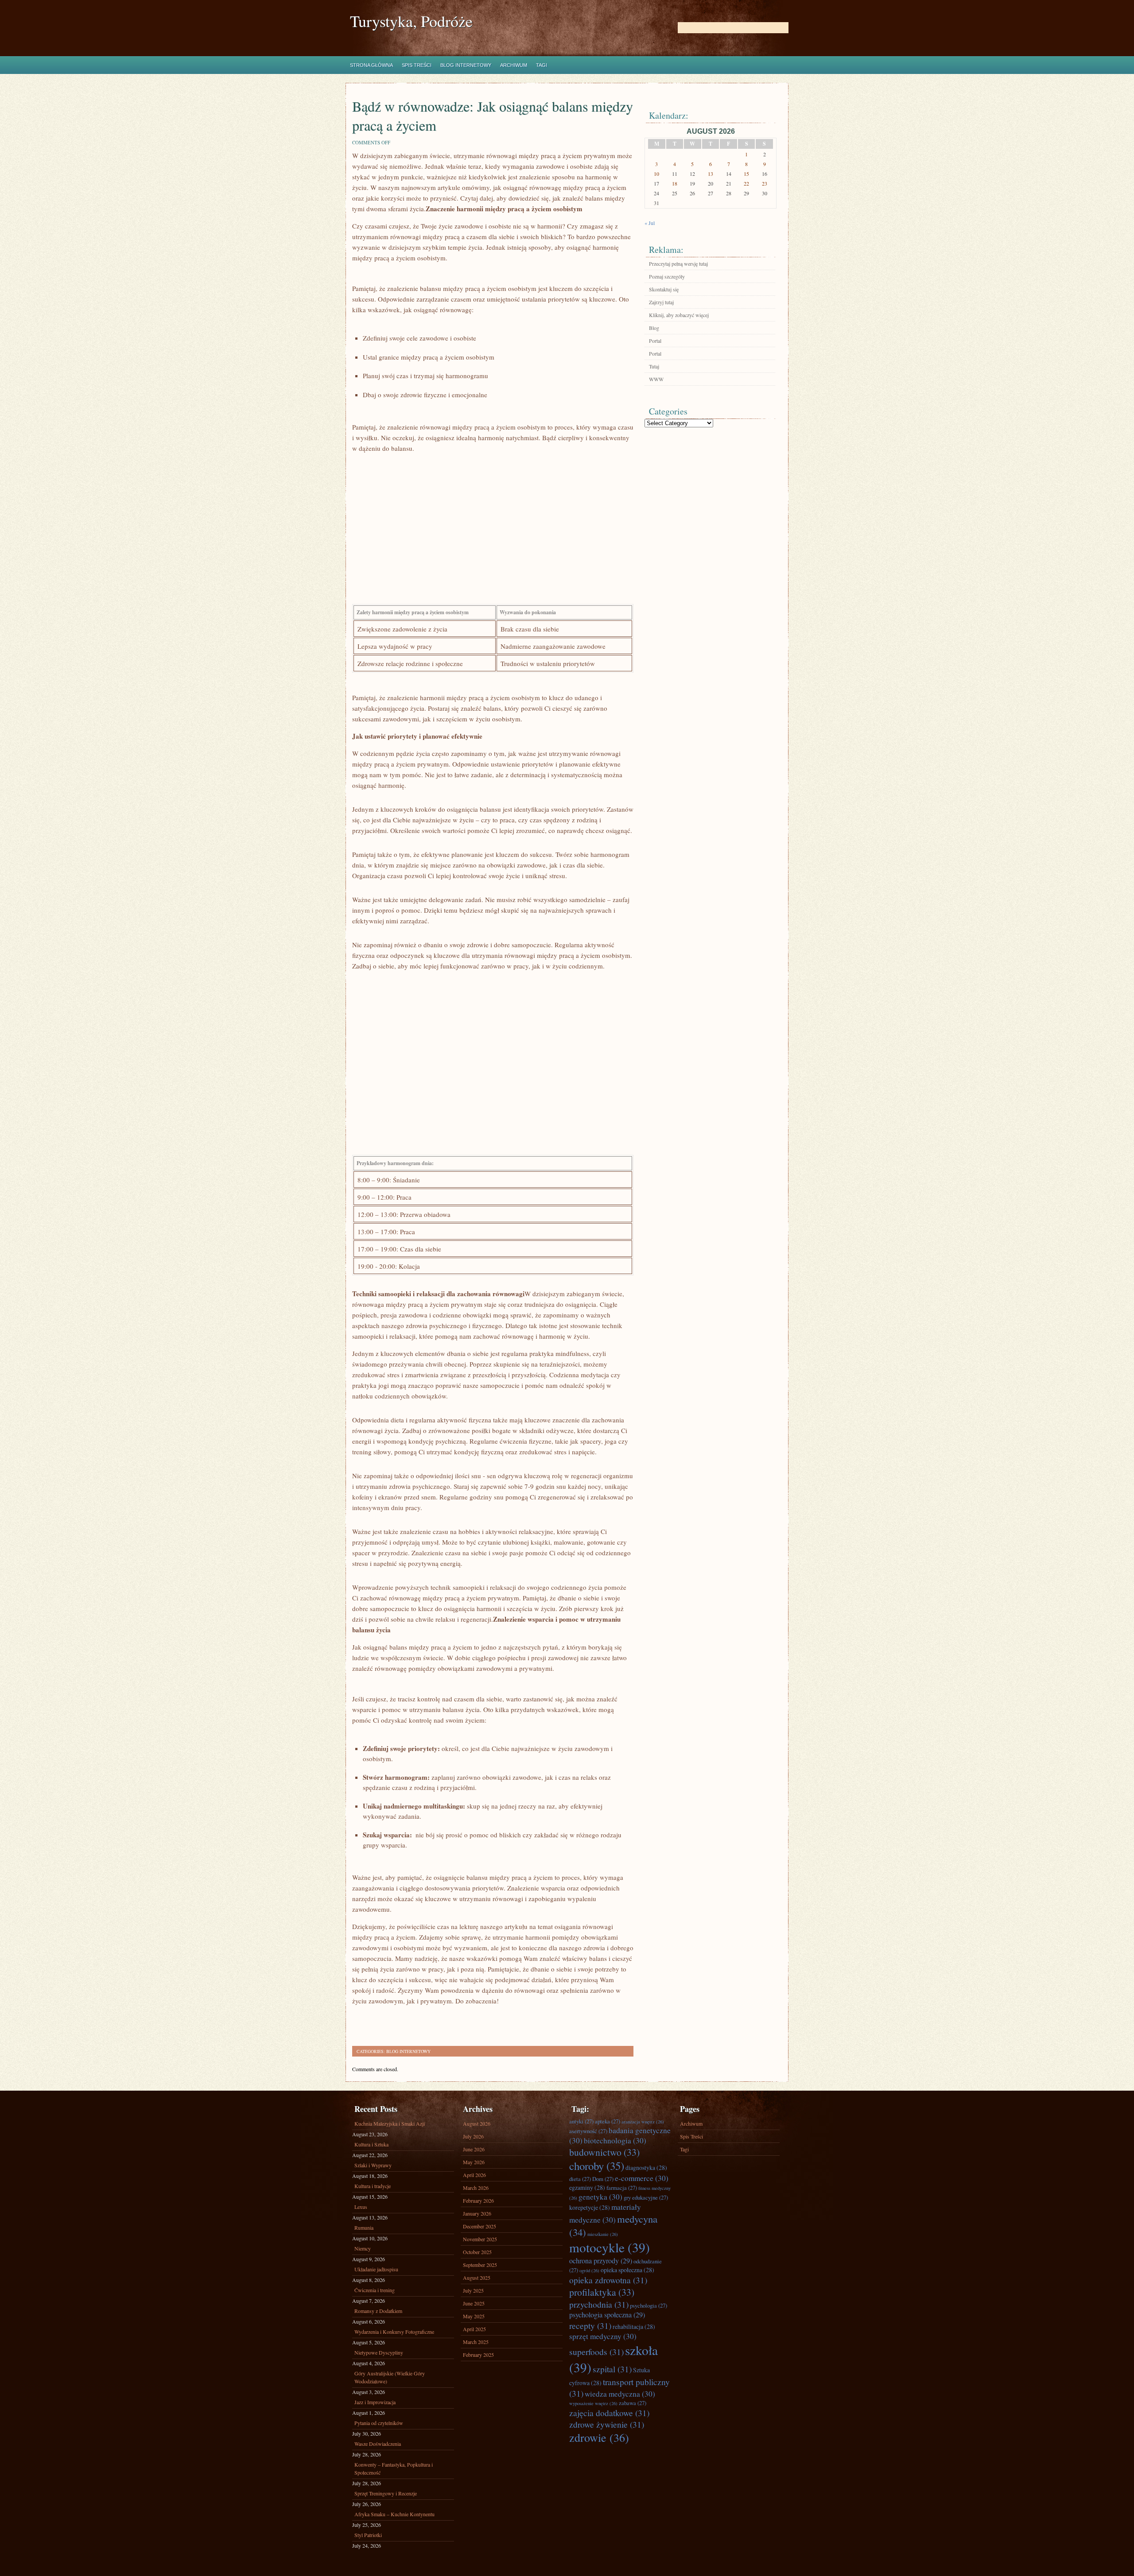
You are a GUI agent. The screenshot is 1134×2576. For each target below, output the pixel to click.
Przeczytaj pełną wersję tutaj (678, 263)
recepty (590, 2325)
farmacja (622, 2188)
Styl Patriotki (368, 2535)
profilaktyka (602, 2292)
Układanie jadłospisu (376, 2269)
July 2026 (473, 2136)
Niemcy (363, 2248)
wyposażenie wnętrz (593, 2403)
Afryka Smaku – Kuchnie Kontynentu (394, 2514)
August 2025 (477, 2278)
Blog (654, 328)
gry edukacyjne (646, 2197)
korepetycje (590, 2207)
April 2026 (474, 2175)
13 (711, 174)
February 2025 (478, 2355)
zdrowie (599, 2437)
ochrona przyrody (601, 2261)
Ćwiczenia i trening (375, 2290)
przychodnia (599, 2304)
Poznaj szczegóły (667, 276)
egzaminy (587, 2187)
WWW (656, 379)
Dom (603, 2179)
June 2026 (474, 2149)
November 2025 (480, 2239)
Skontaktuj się (664, 289)
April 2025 (474, 2329)
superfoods (596, 2351)
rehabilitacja (634, 2326)
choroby (597, 2166)
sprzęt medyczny (603, 2336)
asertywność (588, 2131)
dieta (580, 2179)
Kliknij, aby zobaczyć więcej (679, 315)
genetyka (600, 2197)
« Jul (650, 223)
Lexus (361, 2207)
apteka (608, 2121)
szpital (612, 2369)
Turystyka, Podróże (411, 21)
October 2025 (477, 2252)
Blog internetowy (466, 65)
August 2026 (477, 2123)
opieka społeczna (627, 2270)
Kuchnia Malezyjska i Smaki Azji (390, 2123)
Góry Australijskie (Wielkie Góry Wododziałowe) (390, 2377)
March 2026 (476, 2188)
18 (675, 183)
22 (746, 183)
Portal (655, 341)
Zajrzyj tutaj (661, 302)
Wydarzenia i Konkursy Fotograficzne (394, 2332)
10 (656, 174)
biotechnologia (615, 2140)
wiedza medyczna (620, 2394)
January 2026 (477, 2213)
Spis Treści (417, 65)
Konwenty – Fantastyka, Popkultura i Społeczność (394, 2468)
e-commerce (642, 2178)
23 (765, 183)
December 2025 (480, 2226)
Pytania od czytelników (379, 2423)
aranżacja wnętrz (643, 2122)
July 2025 (473, 2290)
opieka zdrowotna (608, 2280)
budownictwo (604, 2152)
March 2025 (476, 2342)
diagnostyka (646, 2167)
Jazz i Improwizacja (375, 2402)
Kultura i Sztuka (371, 2144)
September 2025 (480, 2265)
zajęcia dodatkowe (609, 2413)
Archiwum (514, 65)
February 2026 (478, 2200)
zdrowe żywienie (607, 2424)
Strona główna (371, 65)
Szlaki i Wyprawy (373, 2165)
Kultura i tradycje (373, 2186)
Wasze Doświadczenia (378, 2444)
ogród (589, 2270)
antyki (581, 2121)
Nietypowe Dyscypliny (379, 2352)
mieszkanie (603, 2234)
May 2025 (474, 2316)
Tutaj (654, 366)
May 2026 (474, 2162)
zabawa (633, 2403)
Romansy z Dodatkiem (378, 2311)
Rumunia (364, 2227)
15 (746, 174)
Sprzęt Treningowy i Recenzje (386, 2493)
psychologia (649, 2305)
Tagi (542, 65)
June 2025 (474, 2303)
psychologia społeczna (607, 2315)
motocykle (610, 2247)
